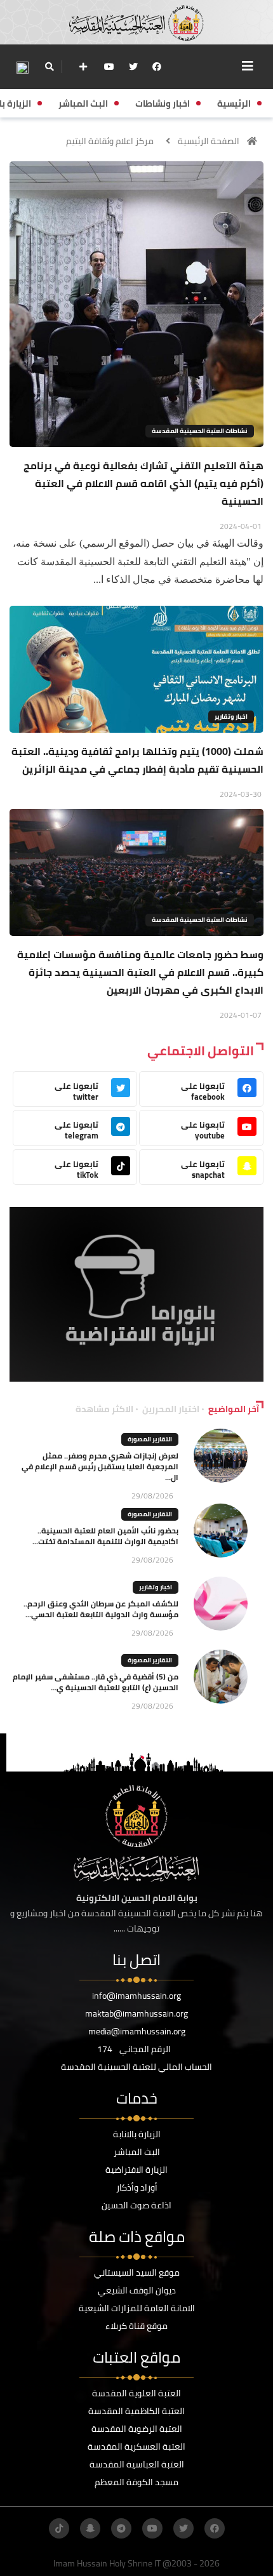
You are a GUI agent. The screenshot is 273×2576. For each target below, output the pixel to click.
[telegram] (121, 2528)
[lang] (22, 67)
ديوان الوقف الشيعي (137, 2290)
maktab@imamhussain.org (136, 2013)
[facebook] (157, 67)
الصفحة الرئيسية (209, 141)
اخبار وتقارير (231, 717)
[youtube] (109, 67)
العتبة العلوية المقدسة (136, 2393)
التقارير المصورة (150, 1439)
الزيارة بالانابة (137, 2134)
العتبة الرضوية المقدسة (137, 2429)
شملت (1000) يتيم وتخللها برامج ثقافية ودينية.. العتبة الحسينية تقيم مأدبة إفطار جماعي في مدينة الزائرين (137, 760)
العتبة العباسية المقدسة (137, 2464)
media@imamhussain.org (137, 2031)
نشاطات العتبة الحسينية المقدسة (200, 431)
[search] (49, 67)
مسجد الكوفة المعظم (136, 2482)
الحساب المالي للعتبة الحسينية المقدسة (136, 2067)
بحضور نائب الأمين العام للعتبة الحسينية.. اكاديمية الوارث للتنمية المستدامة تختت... (105, 1536)
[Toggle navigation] (248, 66)
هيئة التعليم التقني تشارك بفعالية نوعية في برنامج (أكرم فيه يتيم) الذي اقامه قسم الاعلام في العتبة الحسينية (143, 483)
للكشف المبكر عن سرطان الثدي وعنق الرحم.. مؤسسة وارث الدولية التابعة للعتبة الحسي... (101, 1609)
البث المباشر (137, 2152)
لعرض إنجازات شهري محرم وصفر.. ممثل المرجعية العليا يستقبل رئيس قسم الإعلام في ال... (100, 1466)
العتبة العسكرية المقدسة (136, 2446)
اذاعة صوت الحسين (136, 2205)
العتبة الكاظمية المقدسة (136, 2411)
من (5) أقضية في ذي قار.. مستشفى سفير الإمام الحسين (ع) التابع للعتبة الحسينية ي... (96, 1682)
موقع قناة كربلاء (136, 2326)
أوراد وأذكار (137, 2187)
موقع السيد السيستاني (137, 2272)
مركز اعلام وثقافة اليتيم (110, 141)
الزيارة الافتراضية (136, 2170)
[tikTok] (59, 2528)
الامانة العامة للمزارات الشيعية (137, 2308)
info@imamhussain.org (136, 1996)
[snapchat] (90, 2528)
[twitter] (133, 67)
